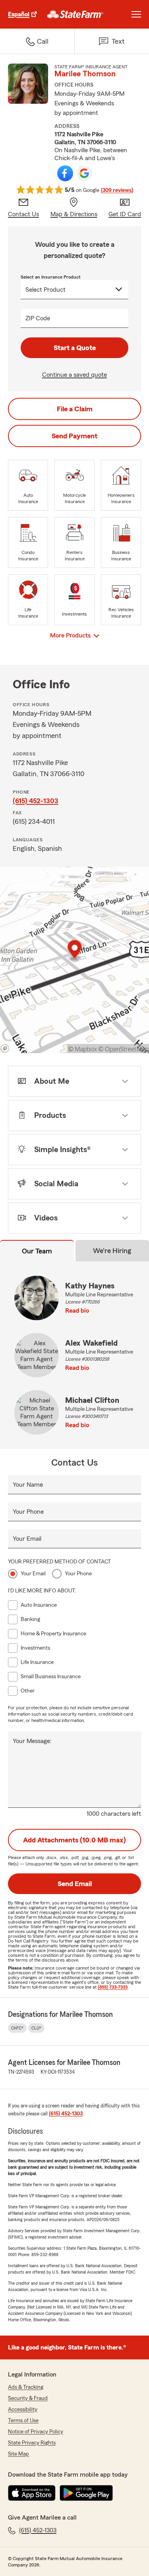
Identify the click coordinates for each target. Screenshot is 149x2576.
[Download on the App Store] (32, 2493)
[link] (75, 14)
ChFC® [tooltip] (17, 2028)
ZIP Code (38, 318)
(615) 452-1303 (36, 801)
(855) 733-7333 (113, 1987)
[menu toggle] (136, 14)
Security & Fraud (28, 2398)
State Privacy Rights (32, 2443)
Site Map (18, 2454)
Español (19, 14)
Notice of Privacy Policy (36, 2432)
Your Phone (28, 1512)
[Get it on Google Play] (86, 2493)
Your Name (28, 1485)
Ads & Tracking (26, 2387)
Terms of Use (23, 2421)
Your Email (27, 1539)
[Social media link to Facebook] (65, 173)
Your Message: (32, 1741)
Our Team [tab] (37, 1251)
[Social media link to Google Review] (84, 173)
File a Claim (75, 409)
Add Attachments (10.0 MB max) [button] (74, 1840)
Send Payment (74, 436)
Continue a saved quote (74, 375)
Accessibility (23, 2409)
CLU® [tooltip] (36, 2028)
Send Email (75, 1884)
